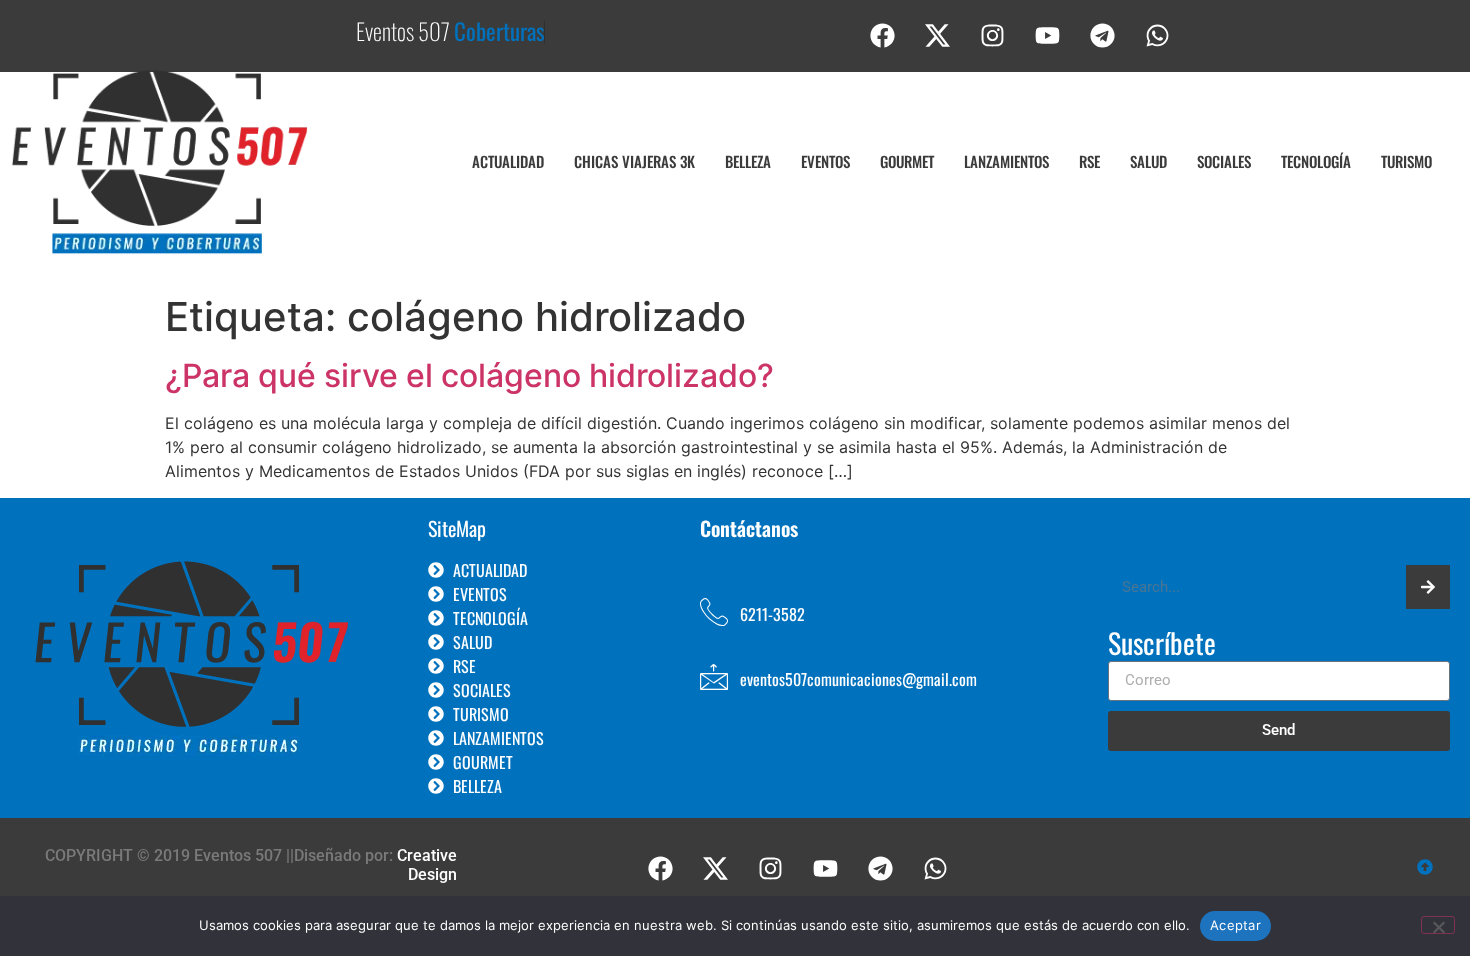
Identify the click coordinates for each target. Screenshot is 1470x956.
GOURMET (907, 161)
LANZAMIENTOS (1006, 161)
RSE (1089, 161)
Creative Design (427, 865)
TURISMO (1406, 161)
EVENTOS (825, 161)
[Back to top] (1425, 869)
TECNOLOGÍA (1316, 161)
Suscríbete (1162, 645)
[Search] (1428, 587)
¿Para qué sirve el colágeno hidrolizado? (469, 375)
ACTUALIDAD (508, 161)
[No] (1438, 925)
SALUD (1148, 161)
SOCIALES (1224, 161)
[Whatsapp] (1158, 35)
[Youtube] (1048, 35)
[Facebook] (883, 35)
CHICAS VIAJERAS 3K (634, 161)
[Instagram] (993, 35)
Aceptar (1235, 925)
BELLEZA (748, 161)
